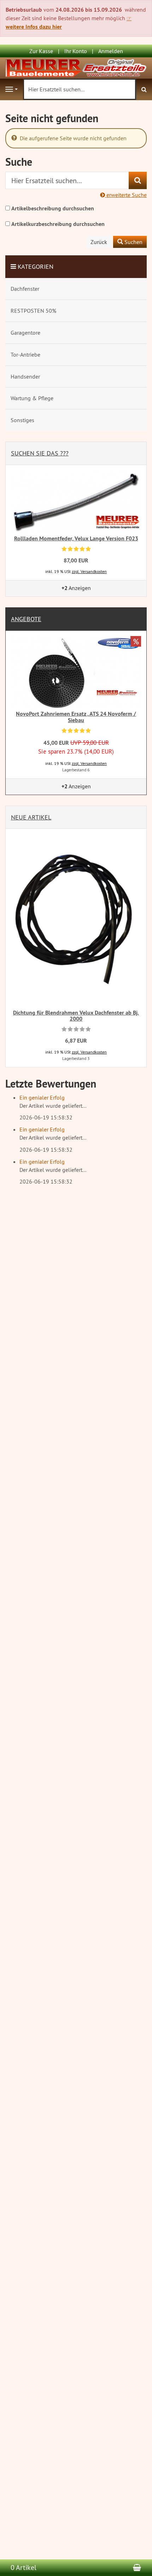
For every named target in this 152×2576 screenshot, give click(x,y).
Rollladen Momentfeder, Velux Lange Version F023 (76, 538)
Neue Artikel (31, 817)
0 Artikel (24, 2567)
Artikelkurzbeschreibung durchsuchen (58, 224)
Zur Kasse (41, 51)
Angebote (26, 619)
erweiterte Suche (126, 195)
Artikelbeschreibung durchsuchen (53, 208)
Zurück (99, 242)
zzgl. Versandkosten (89, 571)
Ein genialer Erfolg (42, 1097)
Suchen (133, 242)
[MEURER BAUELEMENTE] (76, 67)
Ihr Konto (76, 51)
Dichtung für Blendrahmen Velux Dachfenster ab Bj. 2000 (76, 1016)
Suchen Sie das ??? (40, 453)
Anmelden (111, 51)
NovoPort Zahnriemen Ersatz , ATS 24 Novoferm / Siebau (76, 717)
